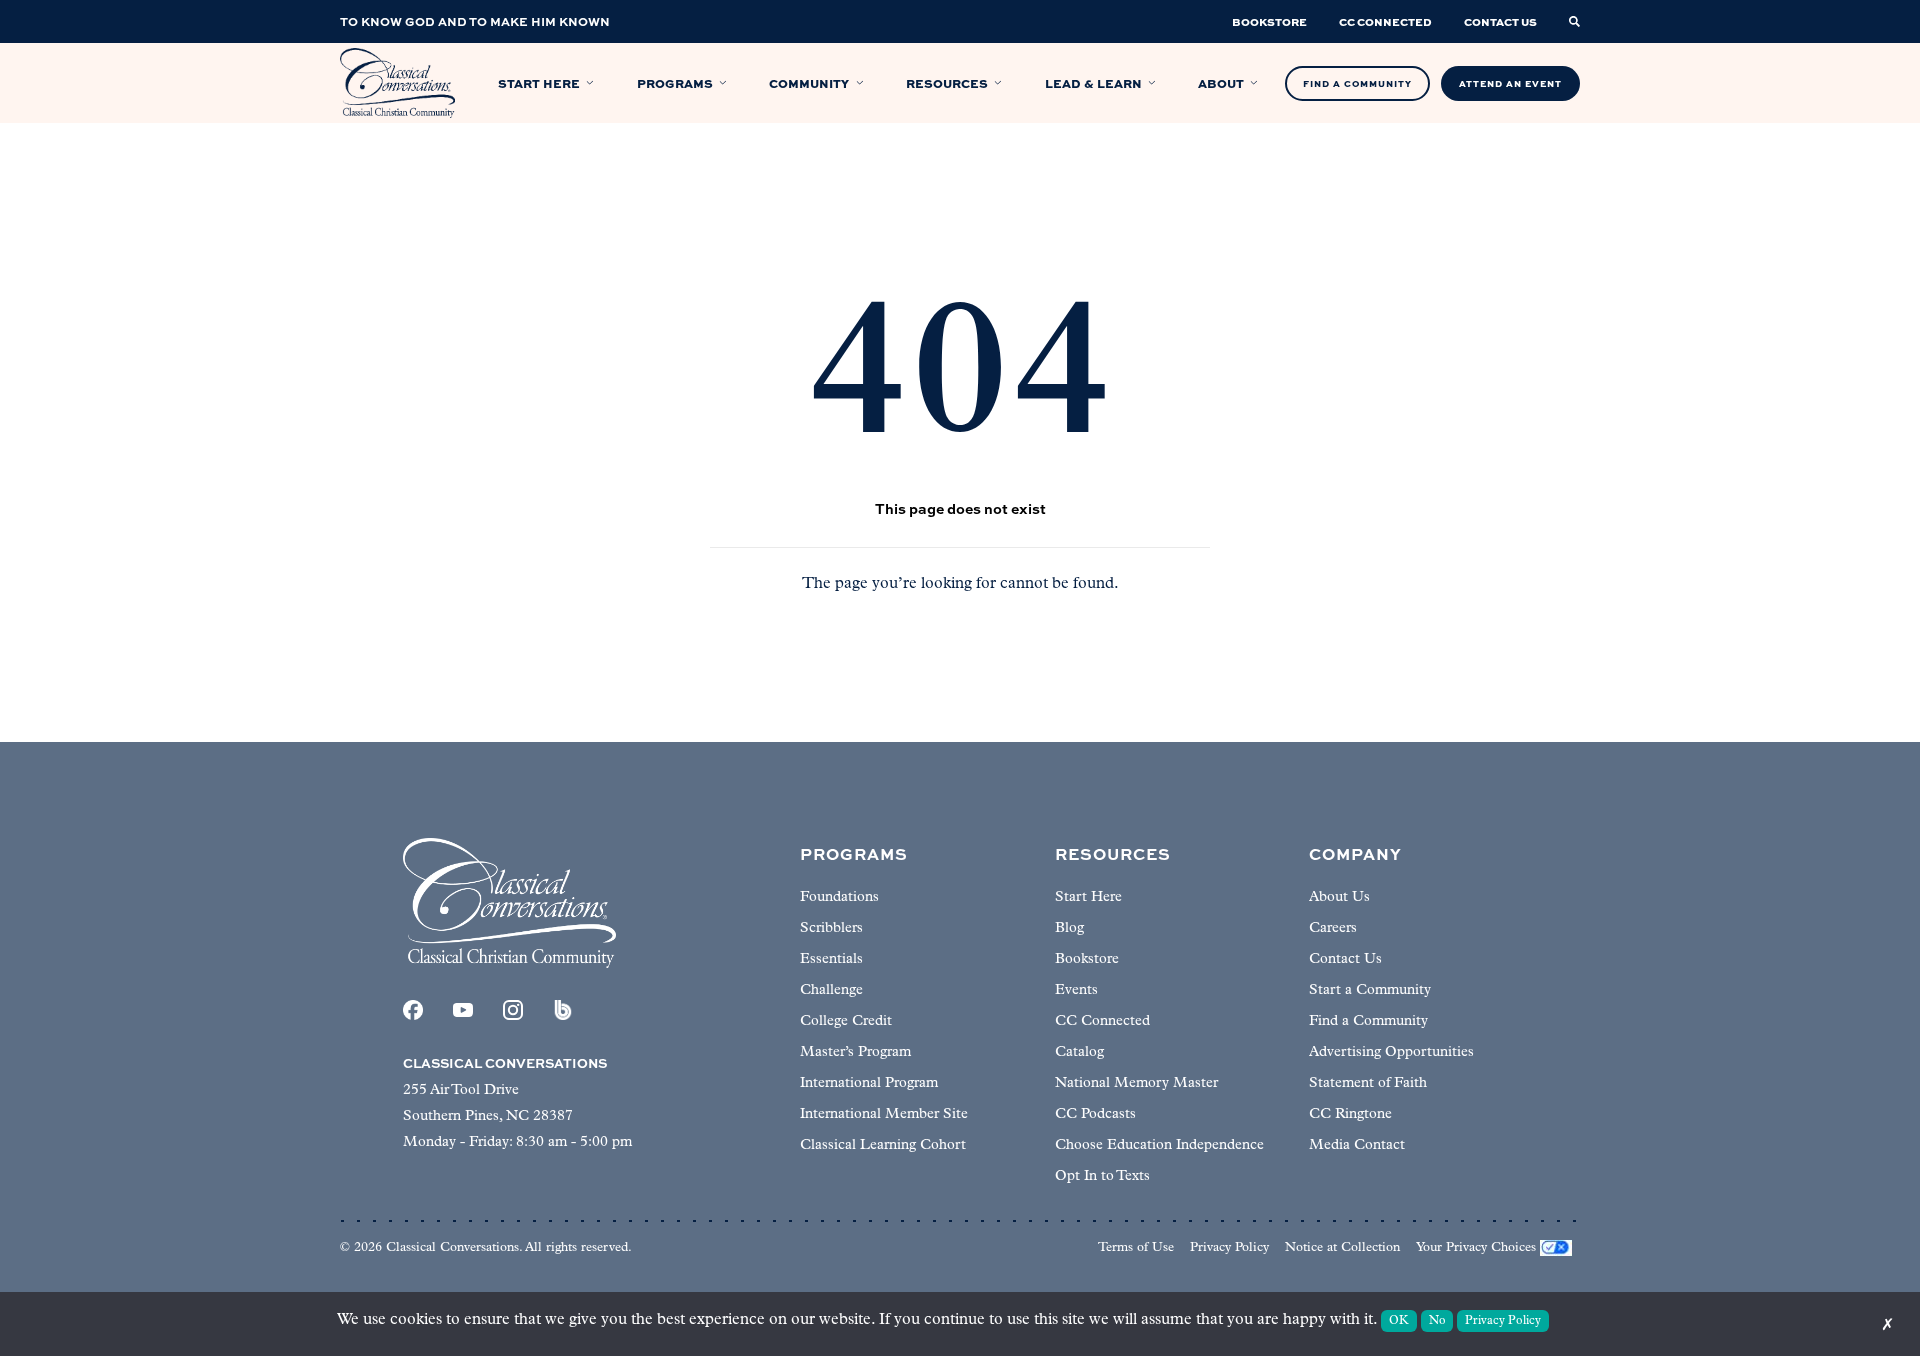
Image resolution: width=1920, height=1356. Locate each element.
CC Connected (1102, 1021)
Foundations (839, 897)
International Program (869, 1083)
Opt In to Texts (1102, 1176)
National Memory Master (1136, 1083)
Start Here (1088, 897)
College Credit (846, 1021)
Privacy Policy (1229, 1247)
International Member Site (884, 1114)
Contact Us (1345, 959)
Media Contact (1357, 1145)
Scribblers (831, 928)
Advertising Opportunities (1391, 1052)
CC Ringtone (1350, 1114)
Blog (1069, 928)
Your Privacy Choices (1476, 1247)
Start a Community (1370, 990)
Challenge (831, 990)
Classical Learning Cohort (883, 1145)
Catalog (1079, 1052)
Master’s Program (855, 1052)
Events (1076, 990)
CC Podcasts (1095, 1114)
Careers (1333, 928)
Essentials (831, 959)
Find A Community (1357, 83)
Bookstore (1087, 959)
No (1437, 1321)
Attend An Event (1510, 83)
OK (1399, 1321)
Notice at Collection (1342, 1247)
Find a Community (1368, 1021)
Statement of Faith (1368, 1083)
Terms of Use (1136, 1247)
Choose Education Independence (1159, 1145)
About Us (1339, 897)
